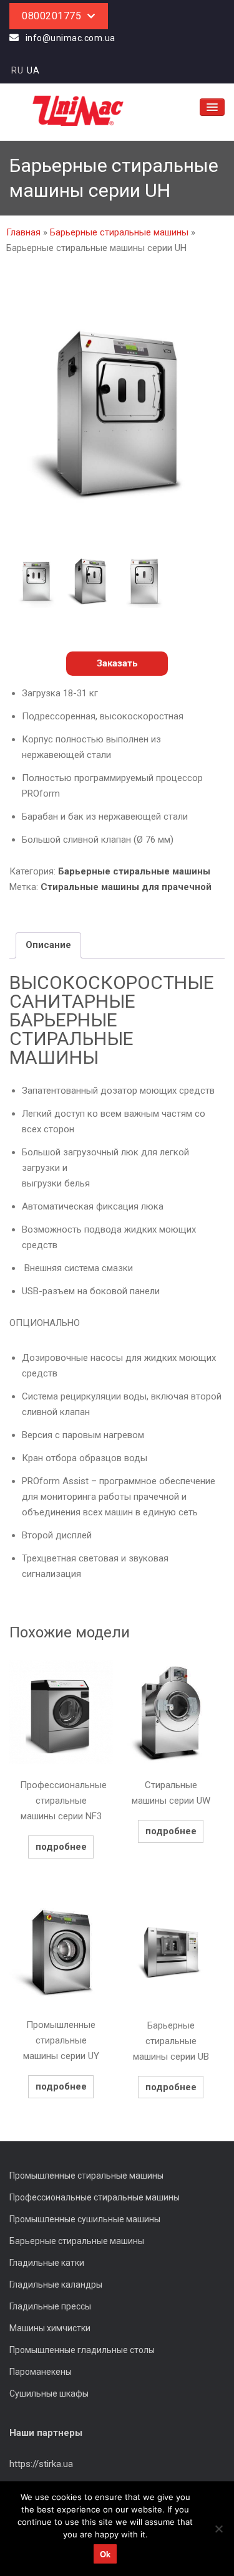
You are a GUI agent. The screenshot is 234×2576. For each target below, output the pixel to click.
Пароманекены (41, 2372)
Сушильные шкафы (49, 2394)
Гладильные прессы (50, 2306)
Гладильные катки (47, 2263)
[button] (117, 664)
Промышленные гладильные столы (82, 2350)
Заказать (117, 663)
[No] (218, 2529)
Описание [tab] (48, 945)
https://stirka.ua (41, 2464)
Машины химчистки (50, 2328)
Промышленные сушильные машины (85, 2219)
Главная (23, 232)
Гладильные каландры (56, 2285)
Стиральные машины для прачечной (126, 887)
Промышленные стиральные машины (86, 2176)
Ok (105, 2554)
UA (33, 70)
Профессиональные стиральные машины (95, 2197)
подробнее (61, 1847)
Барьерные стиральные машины (119, 232)
